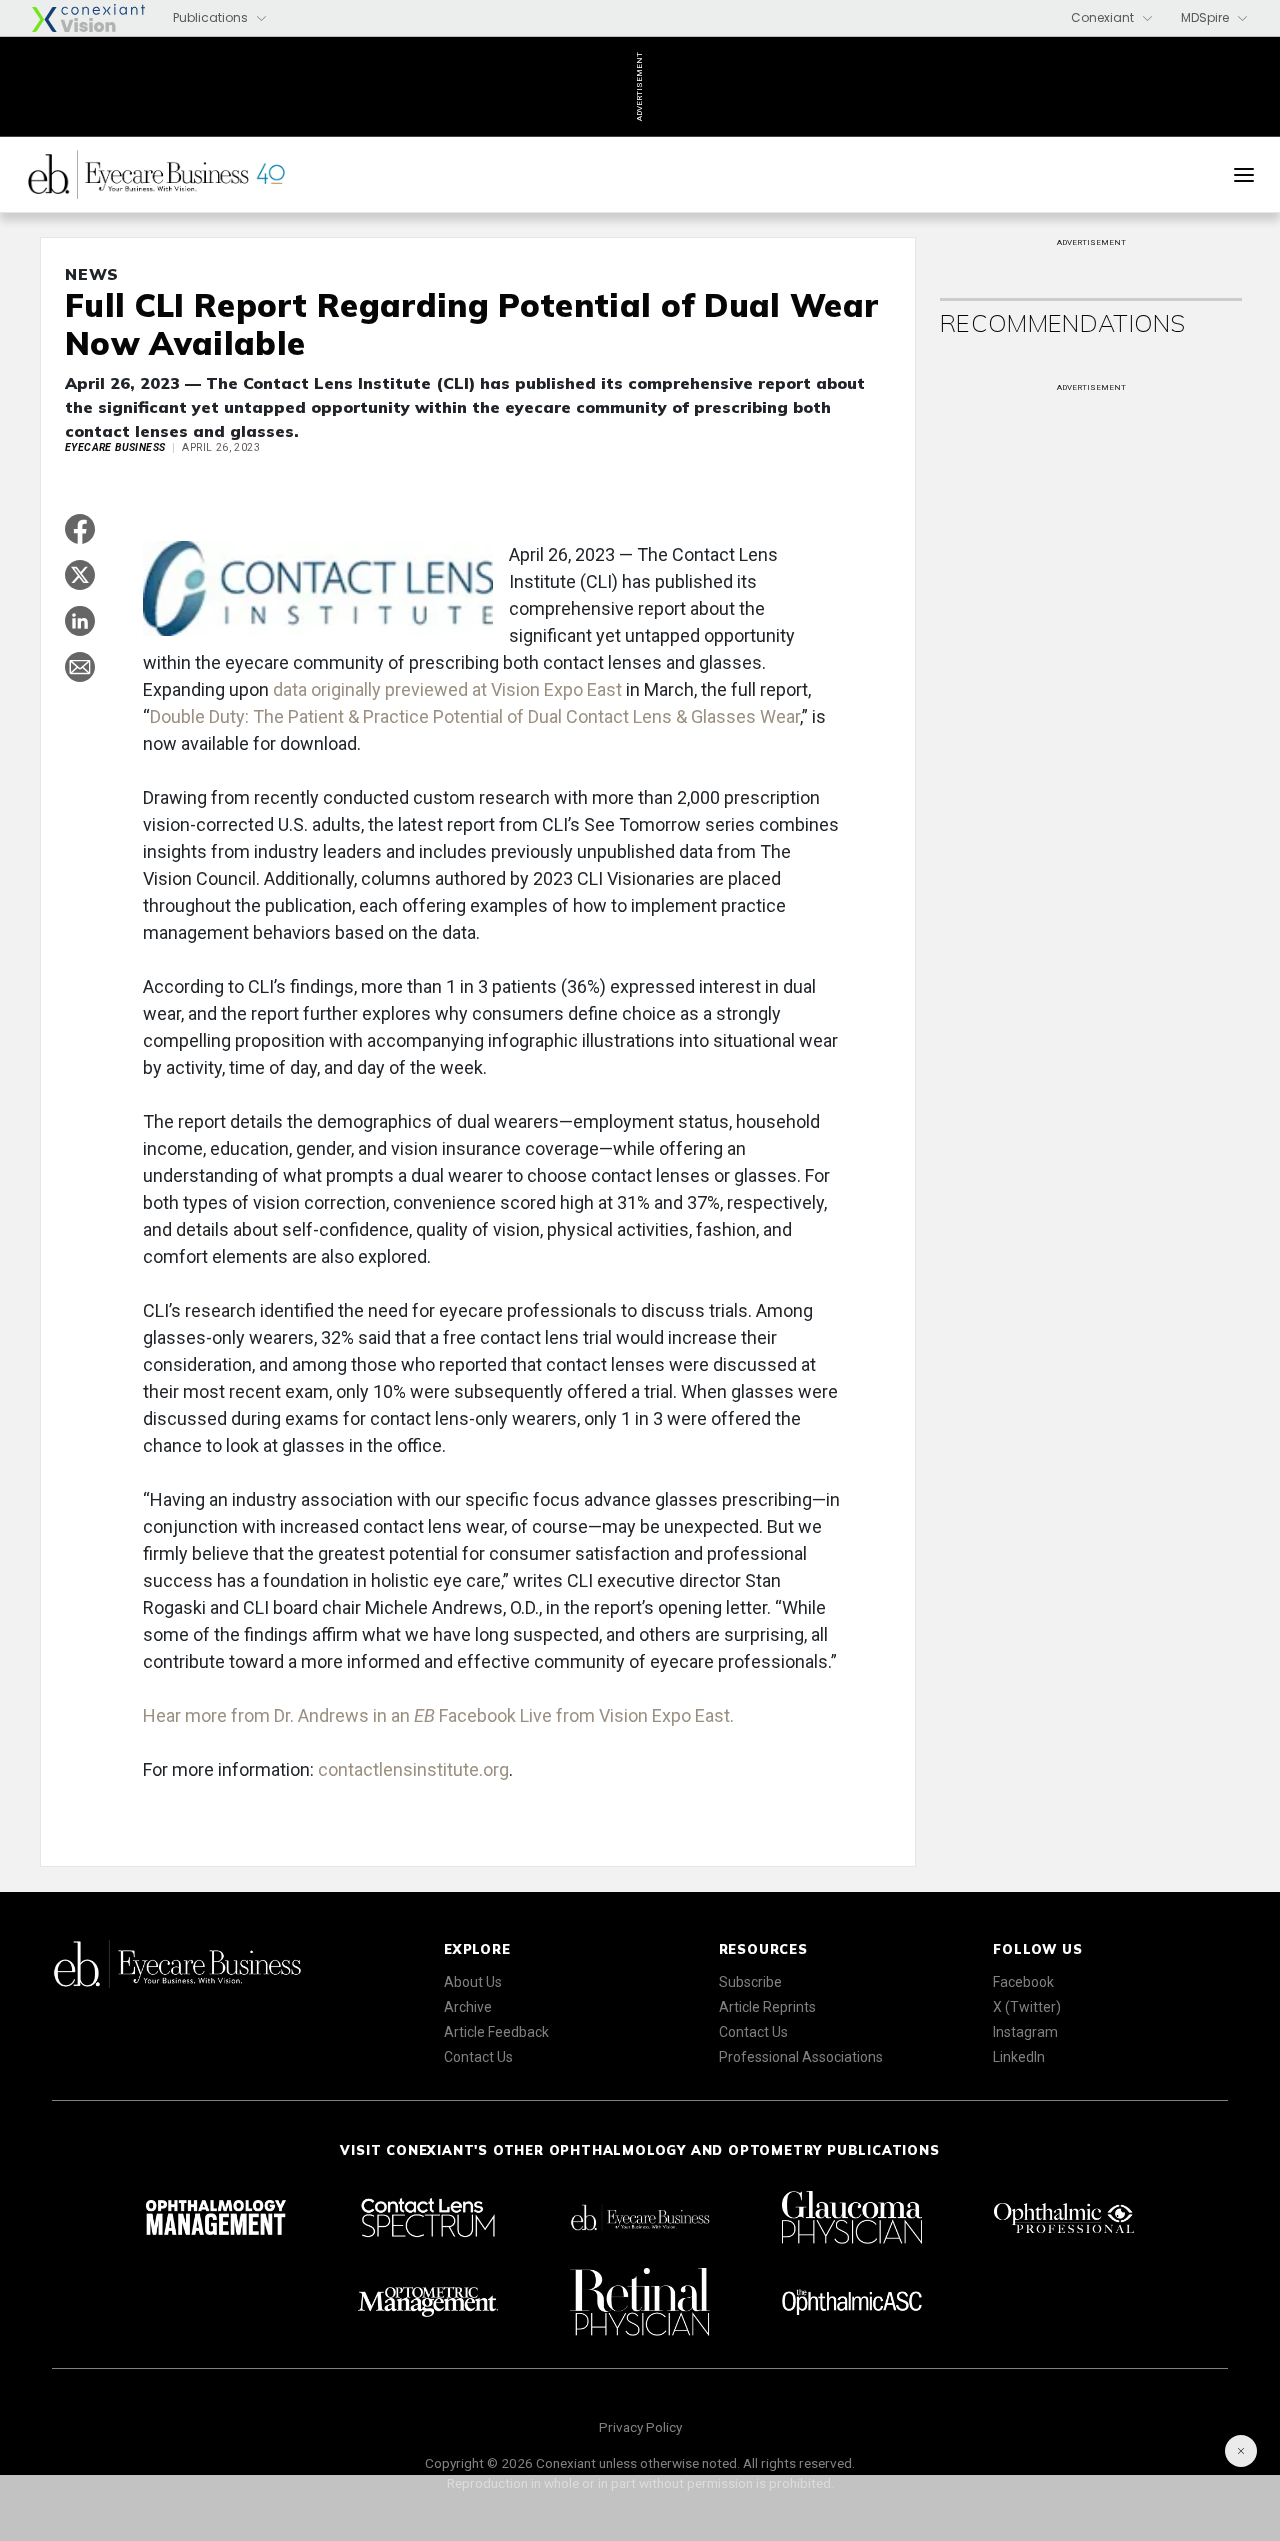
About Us (473, 1982)
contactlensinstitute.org (413, 1769)
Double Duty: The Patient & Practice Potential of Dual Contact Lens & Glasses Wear (475, 716)
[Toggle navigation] (1244, 175)
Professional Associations (801, 2057)
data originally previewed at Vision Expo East (447, 689)
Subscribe (750, 1982)
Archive (468, 2007)
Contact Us (478, 2057)
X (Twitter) (1027, 2007)
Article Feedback (496, 2032)
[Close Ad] (1241, 2451)
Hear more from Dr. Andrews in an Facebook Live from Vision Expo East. (438, 1715)
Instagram (1025, 2032)
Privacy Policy (640, 2427)
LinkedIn (1019, 2057)
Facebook (1023, 1982)
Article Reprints (767, 2007)
